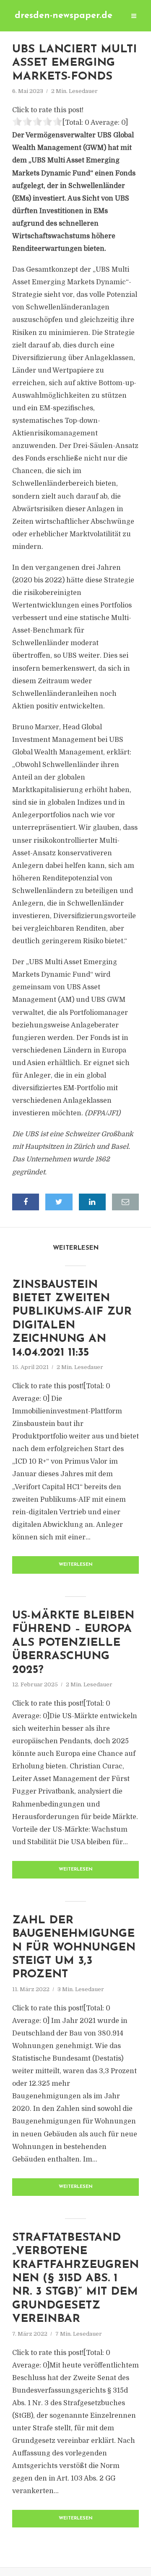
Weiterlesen (76, 1565)
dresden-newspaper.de (64, 16)
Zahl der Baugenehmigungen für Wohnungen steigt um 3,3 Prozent (74, 1948)
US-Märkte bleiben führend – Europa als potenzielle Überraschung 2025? (73, 1643)
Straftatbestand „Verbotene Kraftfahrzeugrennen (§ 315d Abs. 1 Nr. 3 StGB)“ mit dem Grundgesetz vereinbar (75, 2279)
